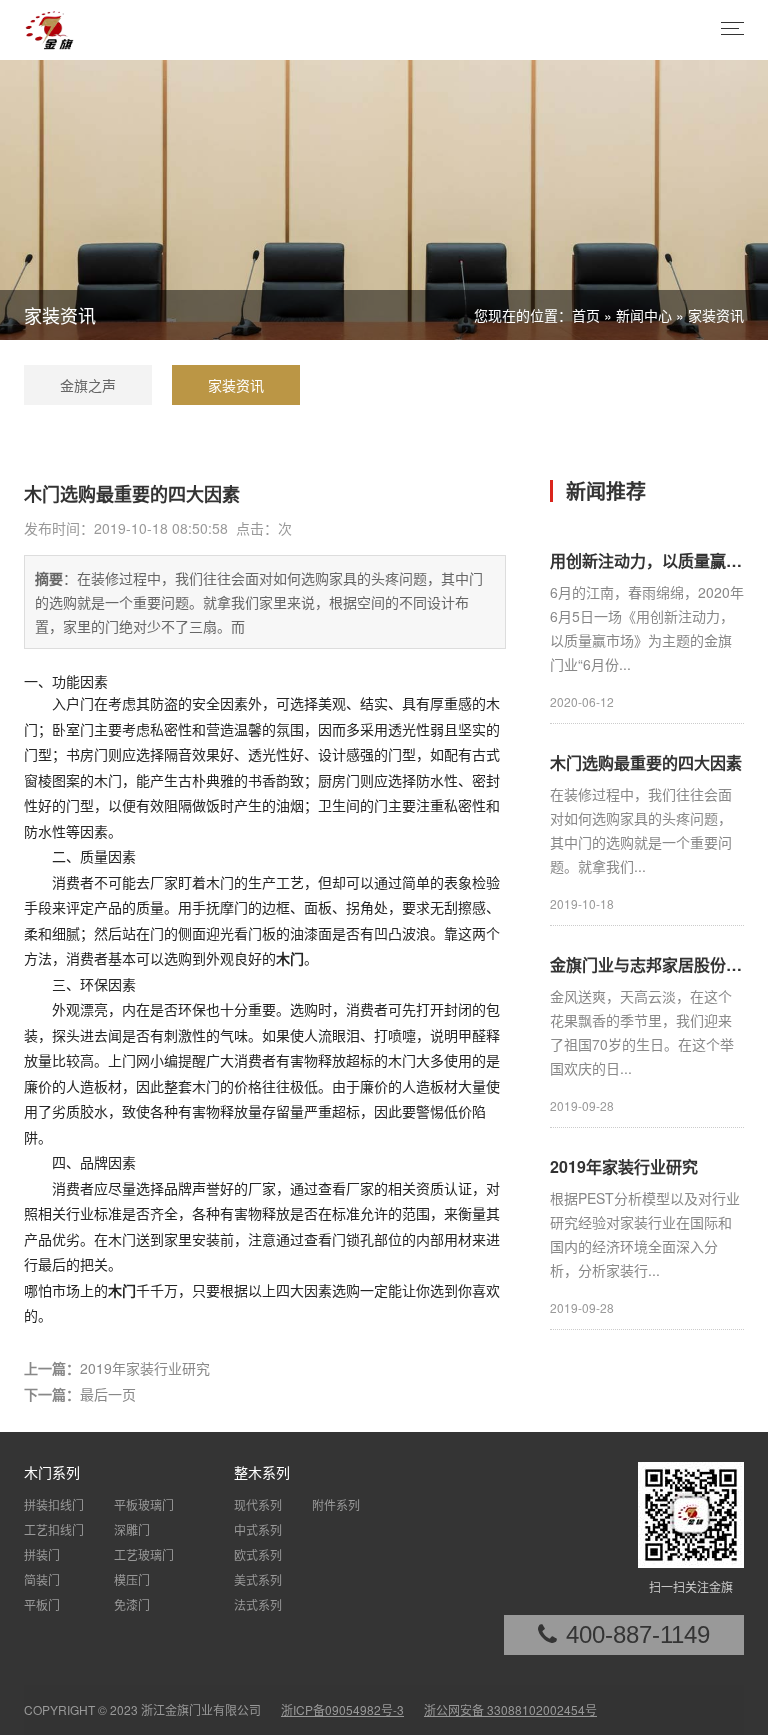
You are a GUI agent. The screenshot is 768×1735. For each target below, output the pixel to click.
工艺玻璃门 (144, 1554)
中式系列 (258, 1529)
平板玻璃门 (144, 1504)
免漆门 (132, 1604)
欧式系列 (258, 1554)
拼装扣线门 (54, 1504)
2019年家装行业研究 (145, 1368)
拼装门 (42, 1554)
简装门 (42, 1579)
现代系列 (258, 1504)
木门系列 (52, 1472)
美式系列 (258, 1579)
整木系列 (262, 1472)
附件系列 (336, 1504)
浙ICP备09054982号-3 (342, 1709)
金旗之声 (88, 385)
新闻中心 (644, 315)
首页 (586, 315)
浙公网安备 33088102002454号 (510, 1709)
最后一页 (108, 1394)
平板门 (42, 1604)
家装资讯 (716, 315)
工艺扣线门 (54, 1529)
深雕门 (132, 1529)
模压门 (132, 1579)
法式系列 (258, 1604)
